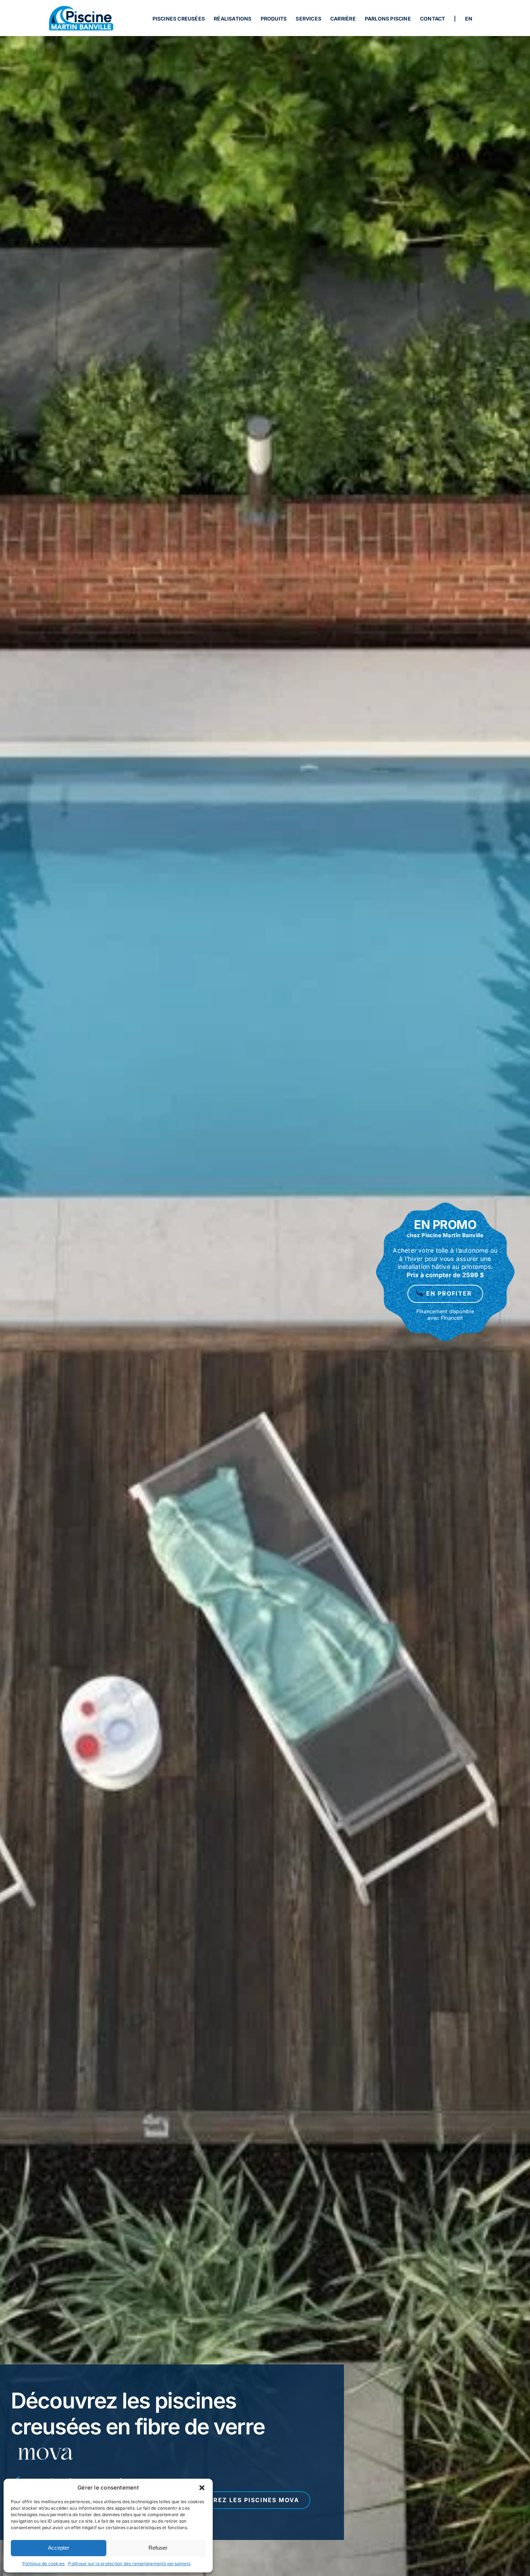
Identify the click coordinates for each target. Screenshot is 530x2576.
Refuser (158, 2548)
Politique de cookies (44, 2564)
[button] (202, 2488)
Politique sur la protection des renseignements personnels (129, 2564)
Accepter (59, 2548)
